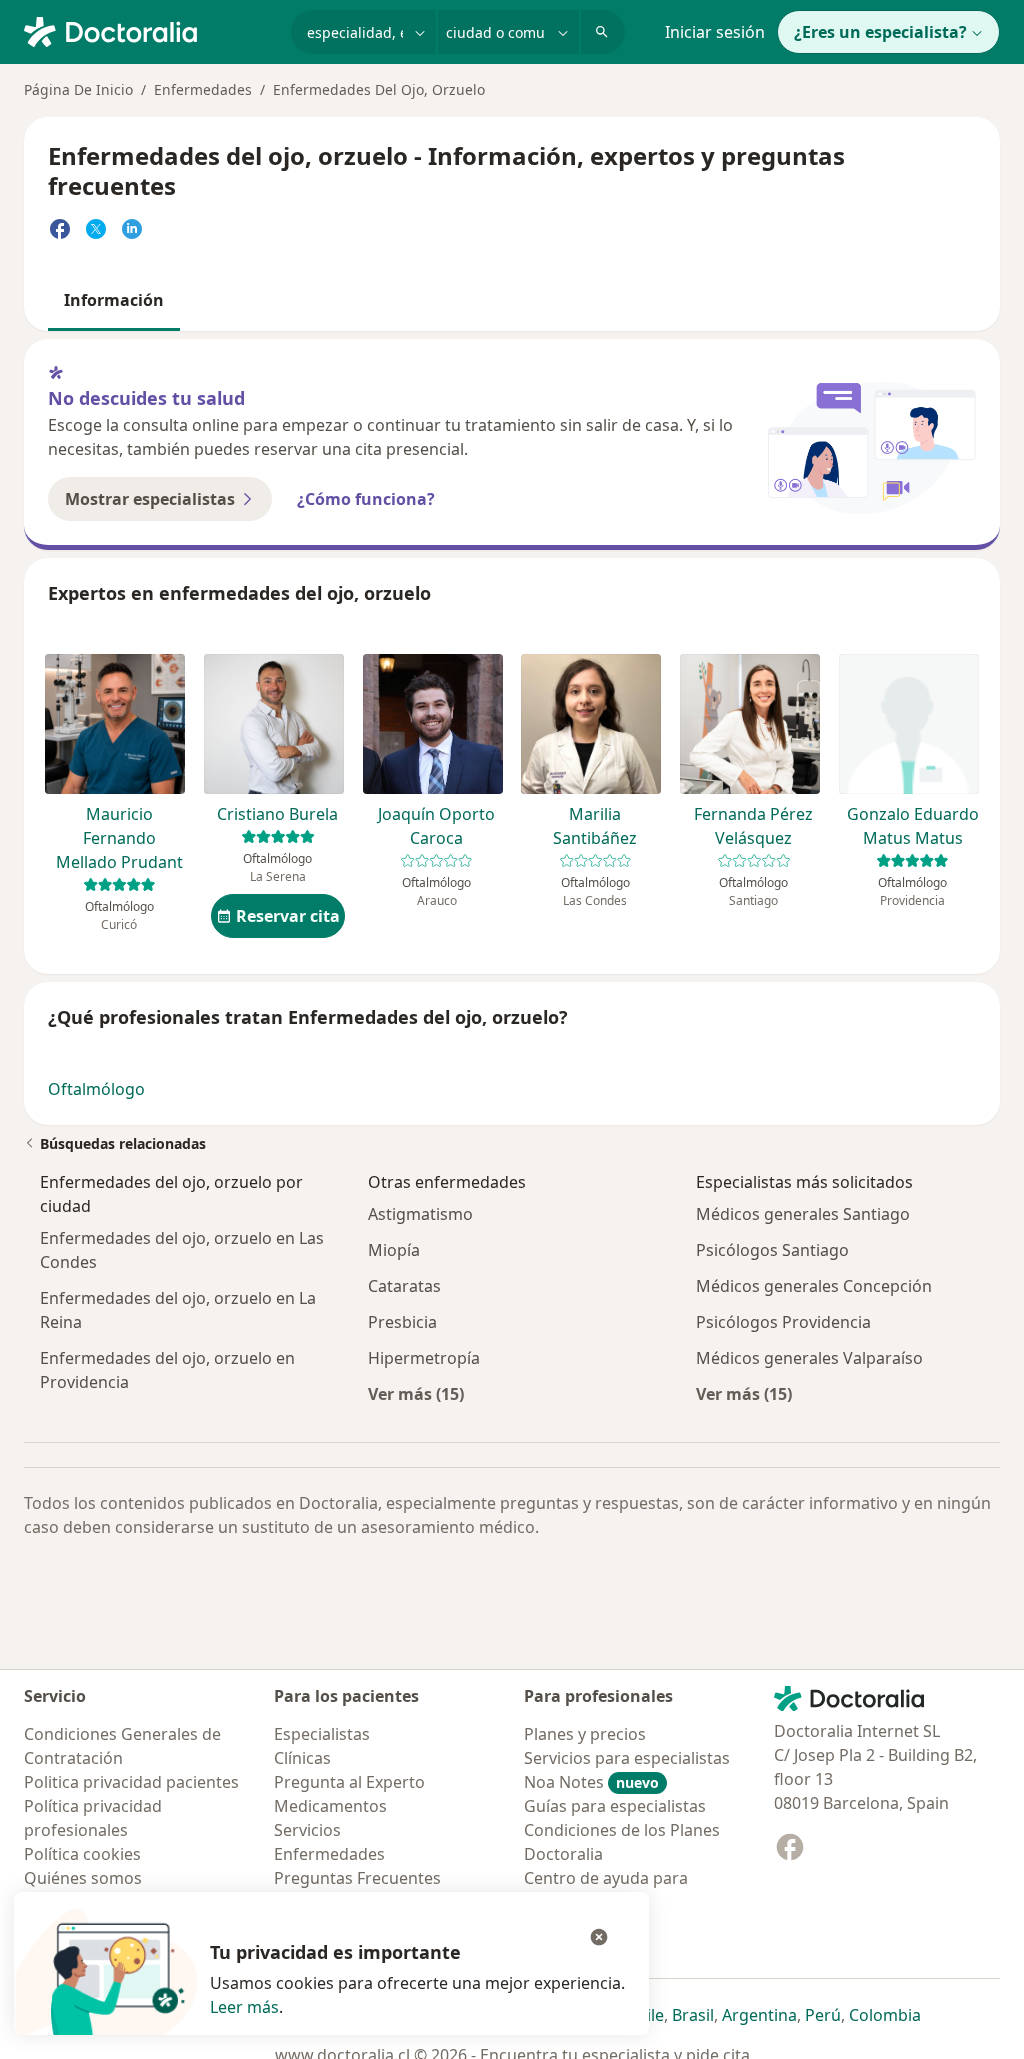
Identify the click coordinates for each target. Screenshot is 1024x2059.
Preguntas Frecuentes (357, 1878)
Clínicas (302, 1758)
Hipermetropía (424, 1358)
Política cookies (82, 1854)
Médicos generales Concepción (814, 1286)
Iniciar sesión (715, 32)
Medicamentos (330, 1806)
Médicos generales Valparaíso (809, 1358)
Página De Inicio (78, 89)
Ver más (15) (416, 1393)
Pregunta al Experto (349, 1782)
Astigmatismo (420, 1214)
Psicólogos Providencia (783, 1322)
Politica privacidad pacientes (131, 1782)
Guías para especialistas (615, 1806)
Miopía (394, 1250)
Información (114, 300)
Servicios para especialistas (627, 1758)
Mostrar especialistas (150, 499)
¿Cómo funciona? (366, 499)
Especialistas (322, 1734)
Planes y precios (585, 1734)
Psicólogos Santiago (772, 1250)
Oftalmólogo (96, 1089)
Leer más (244, 2007)
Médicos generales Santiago (803, 1214)
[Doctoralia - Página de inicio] (149, 30)
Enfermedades (203, 89)
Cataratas (404, 1286)
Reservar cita (288, 916)
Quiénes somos (83, 1878)
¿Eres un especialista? (880, 32)
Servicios (307, 1830)
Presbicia (402, 1322)
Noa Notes (591, 1782)
